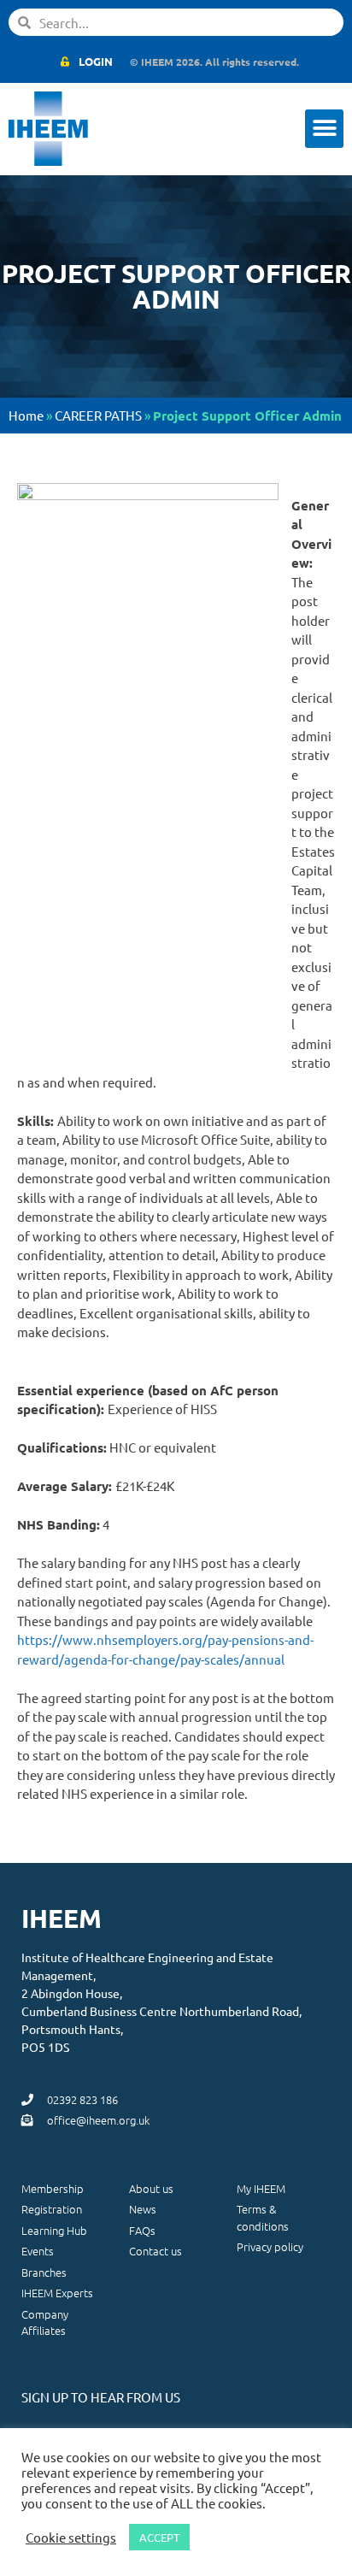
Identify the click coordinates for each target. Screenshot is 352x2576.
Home (26, 415)
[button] (324, 129)
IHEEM (62, 1918)
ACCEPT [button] (159, 2537)
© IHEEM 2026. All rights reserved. (214, 62)
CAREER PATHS (98, 415)
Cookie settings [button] (71, 2538)
